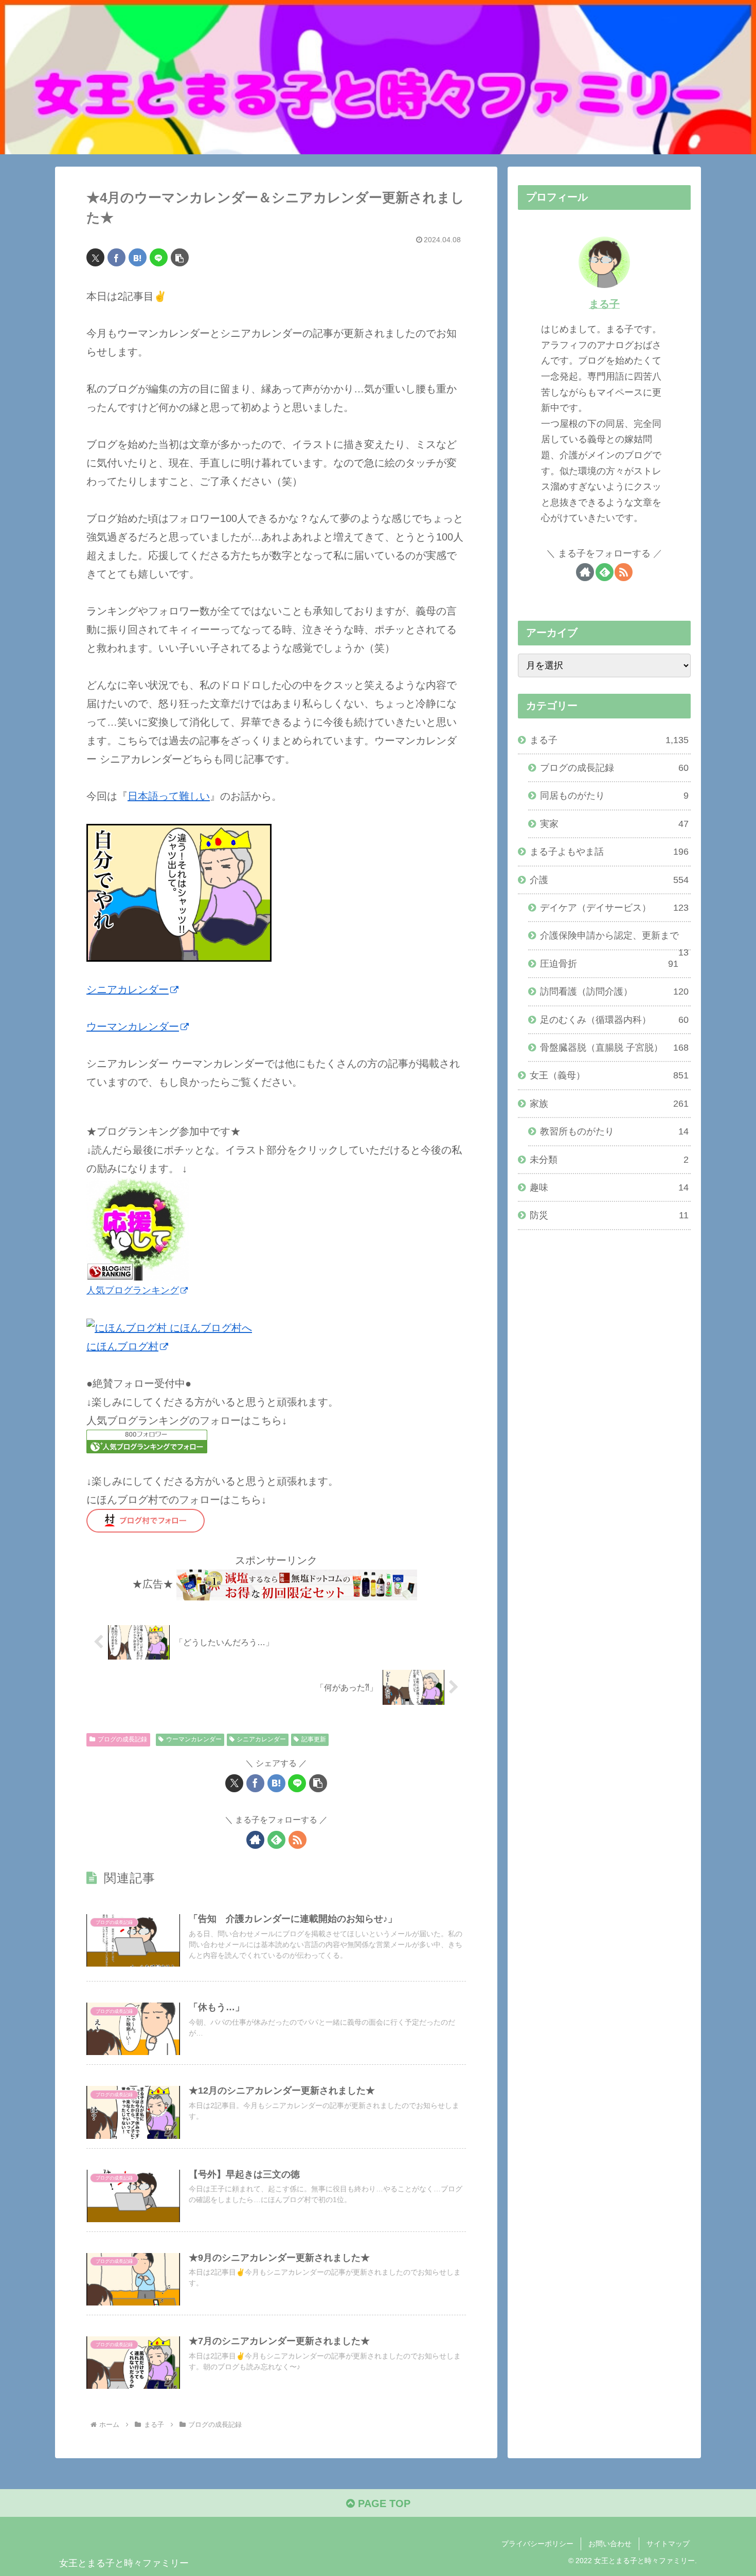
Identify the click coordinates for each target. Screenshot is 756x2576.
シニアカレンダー (128, 989)
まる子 (604, 304)
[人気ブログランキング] (138, 1229)
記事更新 (314, 1739)
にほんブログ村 (122, 1346)
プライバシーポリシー (537, 2544)
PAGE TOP (383, 2503)
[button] (180, 257)
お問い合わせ (610, 2544)
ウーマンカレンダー (133, 1026)
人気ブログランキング (133, 1290)
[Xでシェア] (95, 257)
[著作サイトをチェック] (255, 1840)
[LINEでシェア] (159, 257)
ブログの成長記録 (122, 1739)
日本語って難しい (169, 796)
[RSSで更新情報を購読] (298, 1840)
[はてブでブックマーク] (138, 257)
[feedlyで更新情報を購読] (276, 1840)
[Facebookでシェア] (116, 257)
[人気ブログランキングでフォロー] (147, 1440)
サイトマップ (668, 2544)
